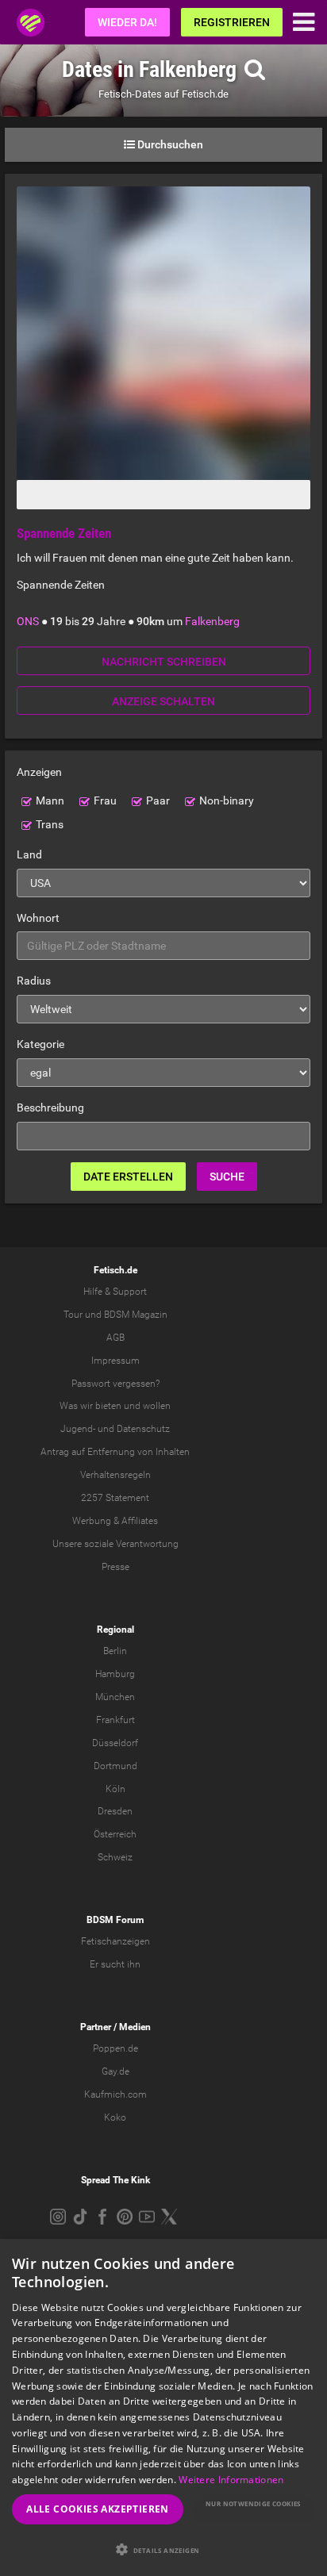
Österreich (115, 1834)
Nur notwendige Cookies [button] (253, 2503)
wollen (157, 1406)
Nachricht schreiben (164, 662)
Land (29, 854)
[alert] (163, 2407)
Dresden (115, 1811)
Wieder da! (127, 22)
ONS (28, 621)
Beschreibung (50, 1108)
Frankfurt (115, 1720)
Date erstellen (128, 1177)
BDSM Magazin (136, 1315)
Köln (115, 1789)
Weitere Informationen (231, 2480)
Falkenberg (212, 621)
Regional (115, 1630)
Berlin (115, 1651)
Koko (115, 2117)
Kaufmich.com (115, 2094)
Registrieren (232, 22)
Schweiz (115, 1857)
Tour (73, 1315)
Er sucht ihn (115, 1964)
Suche (227, 1177)
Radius (34, 981)
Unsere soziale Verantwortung (115, 1544)
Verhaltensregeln (115, 1475)
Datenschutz (143, 1429)
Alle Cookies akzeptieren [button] (98, 2509)
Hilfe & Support (115, 1292)
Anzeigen (39, 772)
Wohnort (38, 918)
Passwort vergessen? (115, 1384)
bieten (108, 1406)
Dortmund (115, 1766)
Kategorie (40, 1044)
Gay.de (115, 2071)
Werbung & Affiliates (115, 1521)
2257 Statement (115, 1498)
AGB (115, 1338)
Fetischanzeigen (115, 1941)
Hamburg (115, 1674)
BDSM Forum (115, 1920)
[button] (163, 2549)
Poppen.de (115, 2048)
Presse (115, 1567)
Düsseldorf (115, 1743)
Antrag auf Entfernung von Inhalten (115, 1452)
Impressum (115, 1361)
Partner (96, 2027)
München (115, 1697)
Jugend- (78, 1429)
